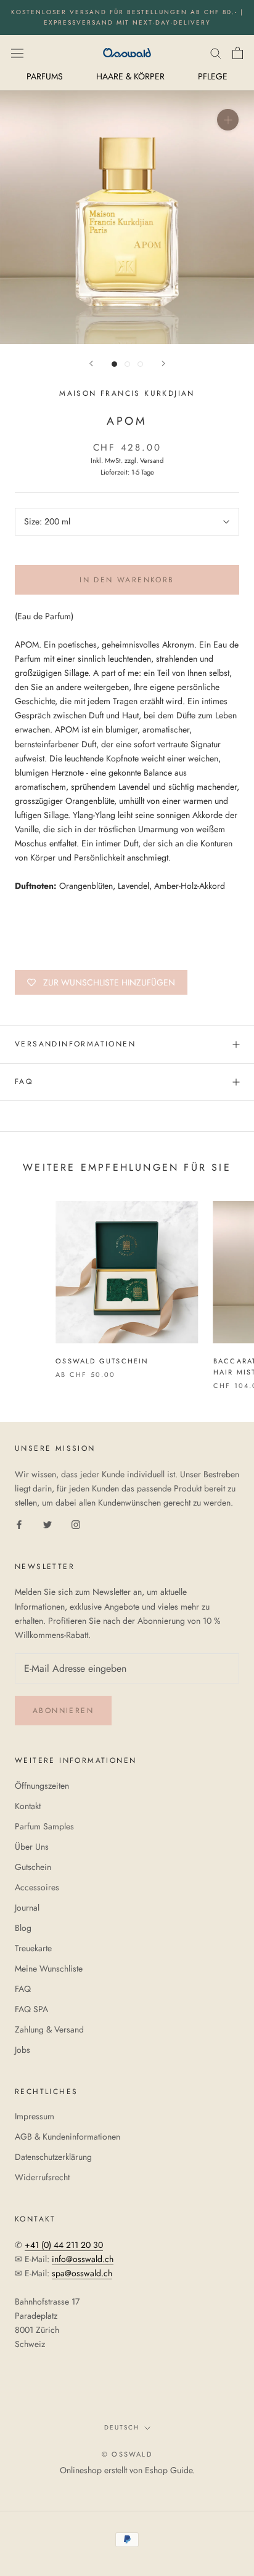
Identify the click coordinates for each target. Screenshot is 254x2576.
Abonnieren (63, 1711)
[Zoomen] (228, 120)
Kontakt (28, 1806)
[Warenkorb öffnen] (238, 53)
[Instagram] (76, 1524)
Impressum (35, 2116)
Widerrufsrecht (42, 2177)
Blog (23, 1928)
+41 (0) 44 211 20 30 (64, 2245)
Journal (27, 1908)
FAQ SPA (31, 2009)
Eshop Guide (169, 2470)
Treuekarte (33, 1948)
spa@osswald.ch (82, 2273)
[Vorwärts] (163, 363)
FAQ (24, 1081)
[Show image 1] (114, 364)
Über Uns (32, 1847)
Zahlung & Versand (49, 2029)
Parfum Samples (44, 1826)
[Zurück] (91, 363)
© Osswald (127, 2454)
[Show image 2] (127, 364)
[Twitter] (47, 1524)
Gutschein (33, 1867)
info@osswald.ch (83, 2259)
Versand (152, 460)
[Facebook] (19, 1524)
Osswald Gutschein (102, 1361)
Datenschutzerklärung (53, 2157)
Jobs (23, 2050)
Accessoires (37, 1887)
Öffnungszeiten (42, 1786)
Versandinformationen (75, 1044)
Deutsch (122, 2427)
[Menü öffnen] (17, 52)
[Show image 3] (140, 364)
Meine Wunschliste (49, 1968)
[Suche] (216, 53)
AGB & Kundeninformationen (68, 2137)
